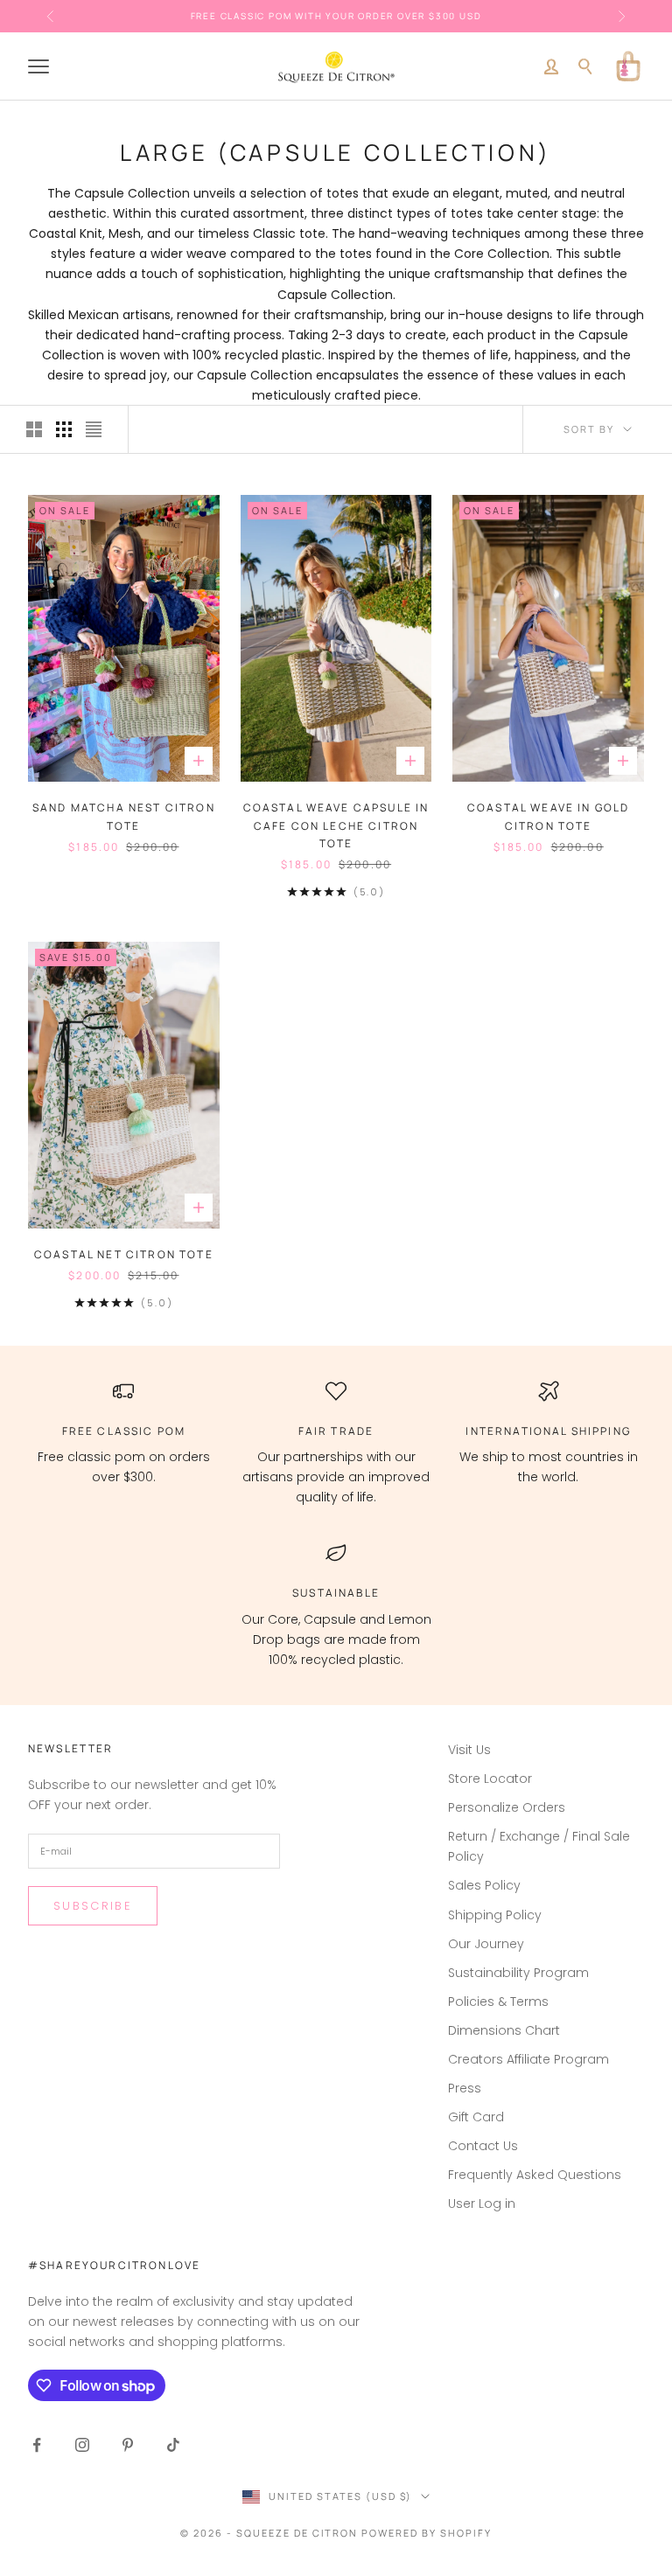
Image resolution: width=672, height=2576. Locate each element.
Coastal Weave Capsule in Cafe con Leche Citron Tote (336, 825)
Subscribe (93, 1906)
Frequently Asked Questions (535, 2175)
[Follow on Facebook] (37, 2445)
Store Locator (490, 1779)
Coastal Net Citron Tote (124, 1254)
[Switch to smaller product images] (64, 429)
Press (465, 2088)
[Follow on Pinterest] (128, 2445)
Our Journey (486, 1944)
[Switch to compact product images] (94, 429)
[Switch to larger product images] (34, 429)
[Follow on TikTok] (173, 2445)
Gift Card (476, 2117)
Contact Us (483, 2146)
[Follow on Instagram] (82, 2445)
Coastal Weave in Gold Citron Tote (548, 816)
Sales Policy (484, 1885)
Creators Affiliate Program (528, 2059)
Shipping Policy (495, 1915)
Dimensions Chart (504, 2030)
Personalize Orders (507, 1807)
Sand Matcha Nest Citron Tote (124, 816)
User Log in (482, 2204)
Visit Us (469, 1750)
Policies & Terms (498, 2002)
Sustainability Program (518, 1973)
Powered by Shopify (427, 2533)
